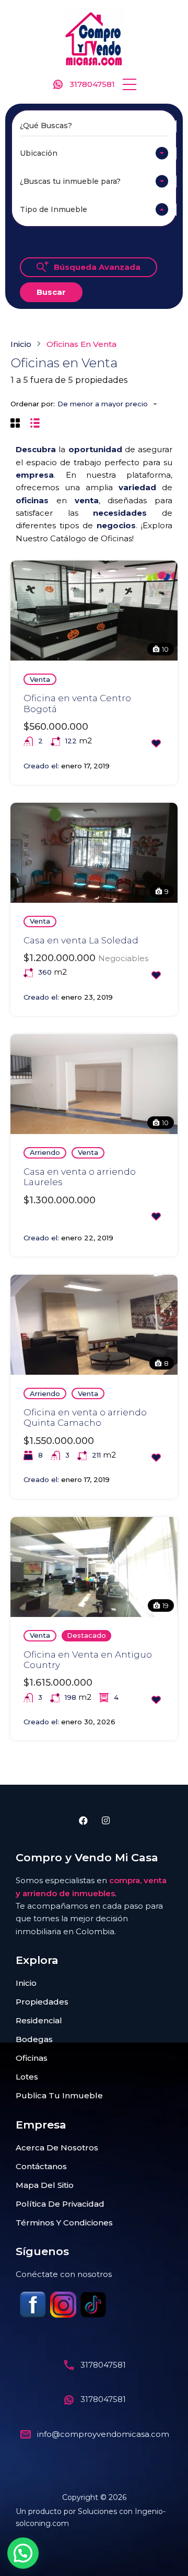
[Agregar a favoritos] (156, 743)
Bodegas (34, 2039)
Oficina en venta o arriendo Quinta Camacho (85, 1417)
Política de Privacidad (60, 2204)
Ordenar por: (33, 404)
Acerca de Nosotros (57, 2148)
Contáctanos (41, 2166)
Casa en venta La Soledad (81, 940)
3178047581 (92, 84)
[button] (130, 84)
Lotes (27, 2077)
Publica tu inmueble (59, 2095)
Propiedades (42, 2002)
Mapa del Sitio (45, 2185)
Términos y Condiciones (64, 2223)
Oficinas (32, 2058)
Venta (40, 679)
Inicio (21, 344)
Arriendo (45, 1152)
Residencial (39, 2020)
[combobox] (94, 153)
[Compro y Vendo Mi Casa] (94, 38)
